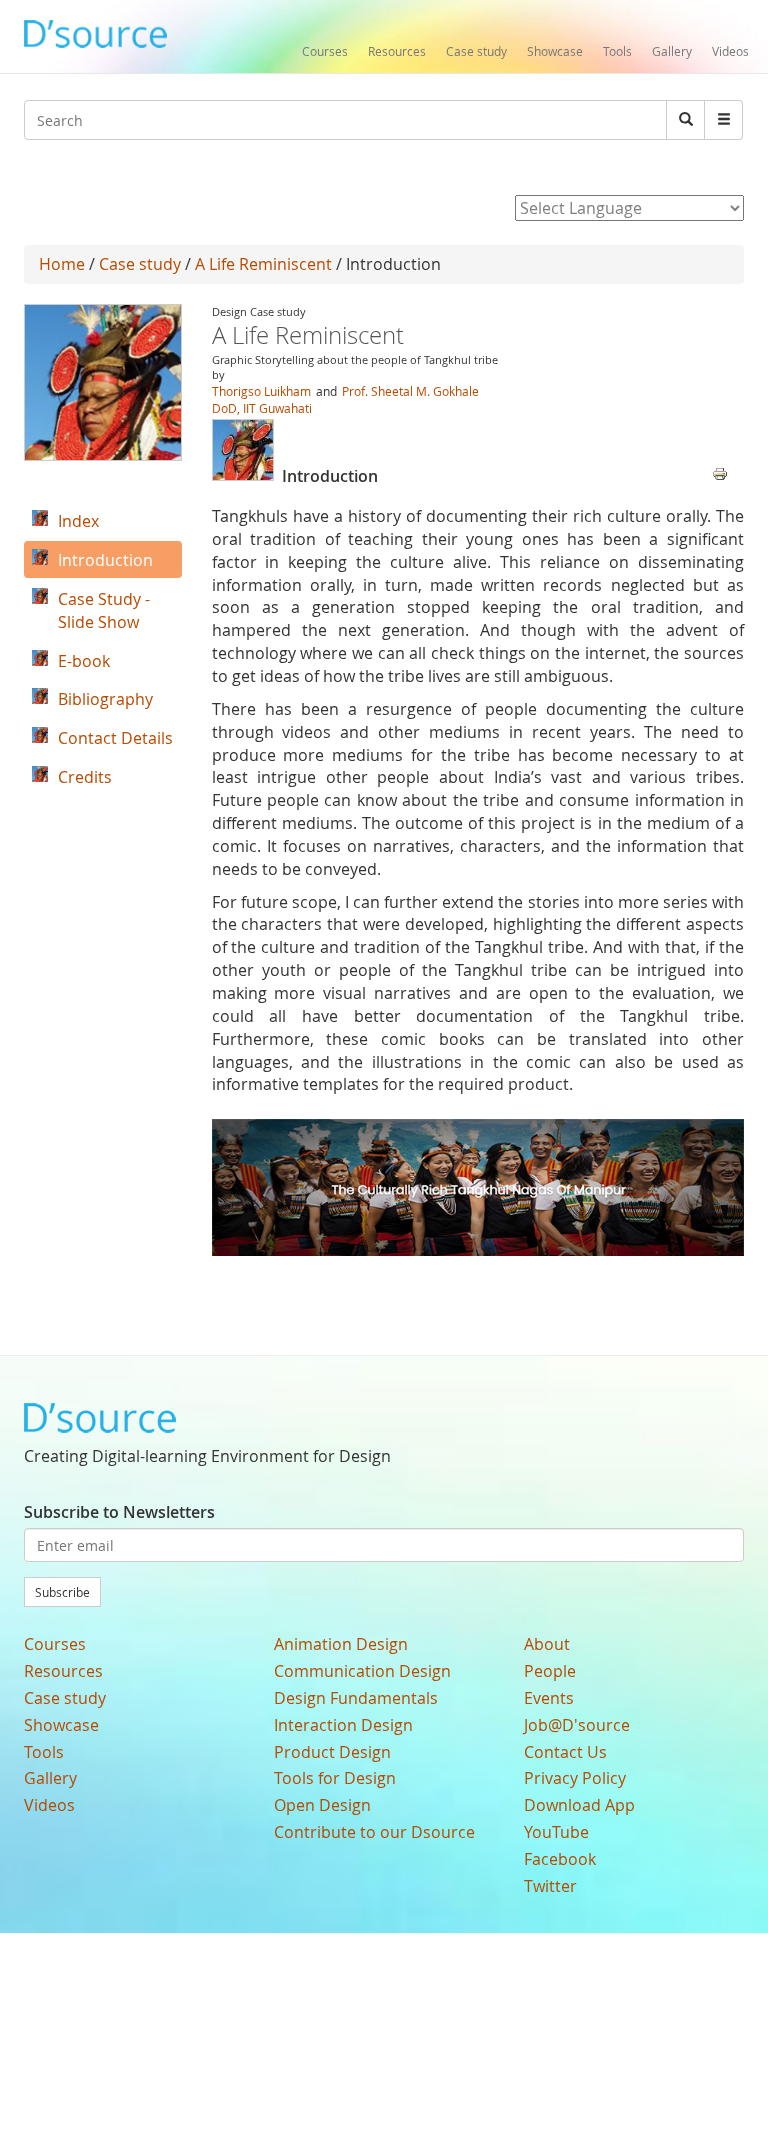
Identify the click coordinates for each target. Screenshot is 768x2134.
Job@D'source (577, 1725)
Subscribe (62, 1592)
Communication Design (362, 1671)
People (550, 1671)
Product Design (332, 1752)
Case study (476, 51)
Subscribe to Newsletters (119, 1512)
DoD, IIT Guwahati (262, 408)
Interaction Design (343, 1725)
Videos (730, 51)
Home (62, 264)
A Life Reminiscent (263, 264)
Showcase (555, 51)
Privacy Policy (575, 1778)
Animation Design (341, 1644)
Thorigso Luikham (261, 391)
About (547, 1644)
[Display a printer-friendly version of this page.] (720, 472)
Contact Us (565, 1752)
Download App (579, 1805)
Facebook (560, 1859)
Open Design (322, 1805)
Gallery (672, 51)
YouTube (556, 1832)
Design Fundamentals (356, 1698)
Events (549, 1698)
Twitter (550, 1886)
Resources (397, 51)
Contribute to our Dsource (374, 1832)
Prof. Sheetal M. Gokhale (410, 391)
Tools (617, 51)
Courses (325, 51)
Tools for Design (335, 1778)
